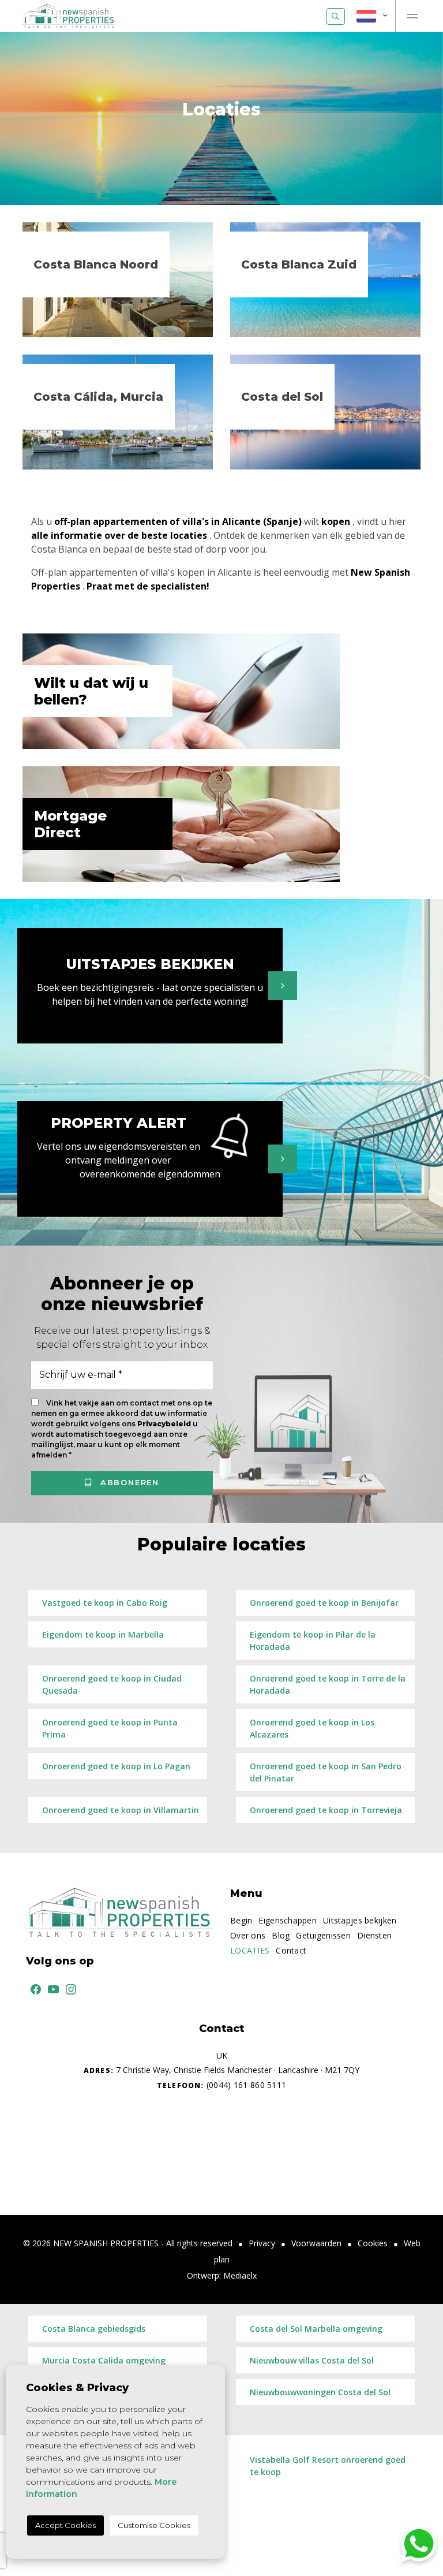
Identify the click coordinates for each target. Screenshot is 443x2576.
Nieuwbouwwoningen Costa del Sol (320, 2392)
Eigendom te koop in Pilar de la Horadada (313, 1641)
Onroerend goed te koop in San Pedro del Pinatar (326, 1772)
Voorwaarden (316, 2243)
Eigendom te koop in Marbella (103, 1634)
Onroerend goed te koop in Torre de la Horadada (328, 1684)
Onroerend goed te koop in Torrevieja (326, 1810)
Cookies (373, 2243)
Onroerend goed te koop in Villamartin (121, 1810)
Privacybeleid (165, 1424)
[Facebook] (33, 1988)
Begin (241, 1920)
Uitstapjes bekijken (360, 1920)
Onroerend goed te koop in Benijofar (324, 1603)
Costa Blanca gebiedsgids (94, 2329)
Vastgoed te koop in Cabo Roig (105, 1603)
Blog (281, 1935)
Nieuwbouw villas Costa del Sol (312, 2360)
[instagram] (69, 1988)
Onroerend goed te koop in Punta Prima (110, 1728)
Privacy (262, 2243)
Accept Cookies (65, 2525)
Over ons (248, 1935)
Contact (291, 1950)
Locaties (250, 1950)
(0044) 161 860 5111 (221, 2085)
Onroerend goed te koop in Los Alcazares (312, 1728)
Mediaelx (240, 2275)
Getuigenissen (323, 1935)
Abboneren (128, 1482)
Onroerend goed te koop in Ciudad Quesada (112, 1684)
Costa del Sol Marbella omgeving (316, 2329)
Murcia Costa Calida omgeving (104, 2360)
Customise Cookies (154, 2525)
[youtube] (51, 1988)
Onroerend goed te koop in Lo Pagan (116, 1766)
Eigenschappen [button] (288, 1920)
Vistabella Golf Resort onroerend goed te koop (328, 2466)
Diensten (374, 1935)
